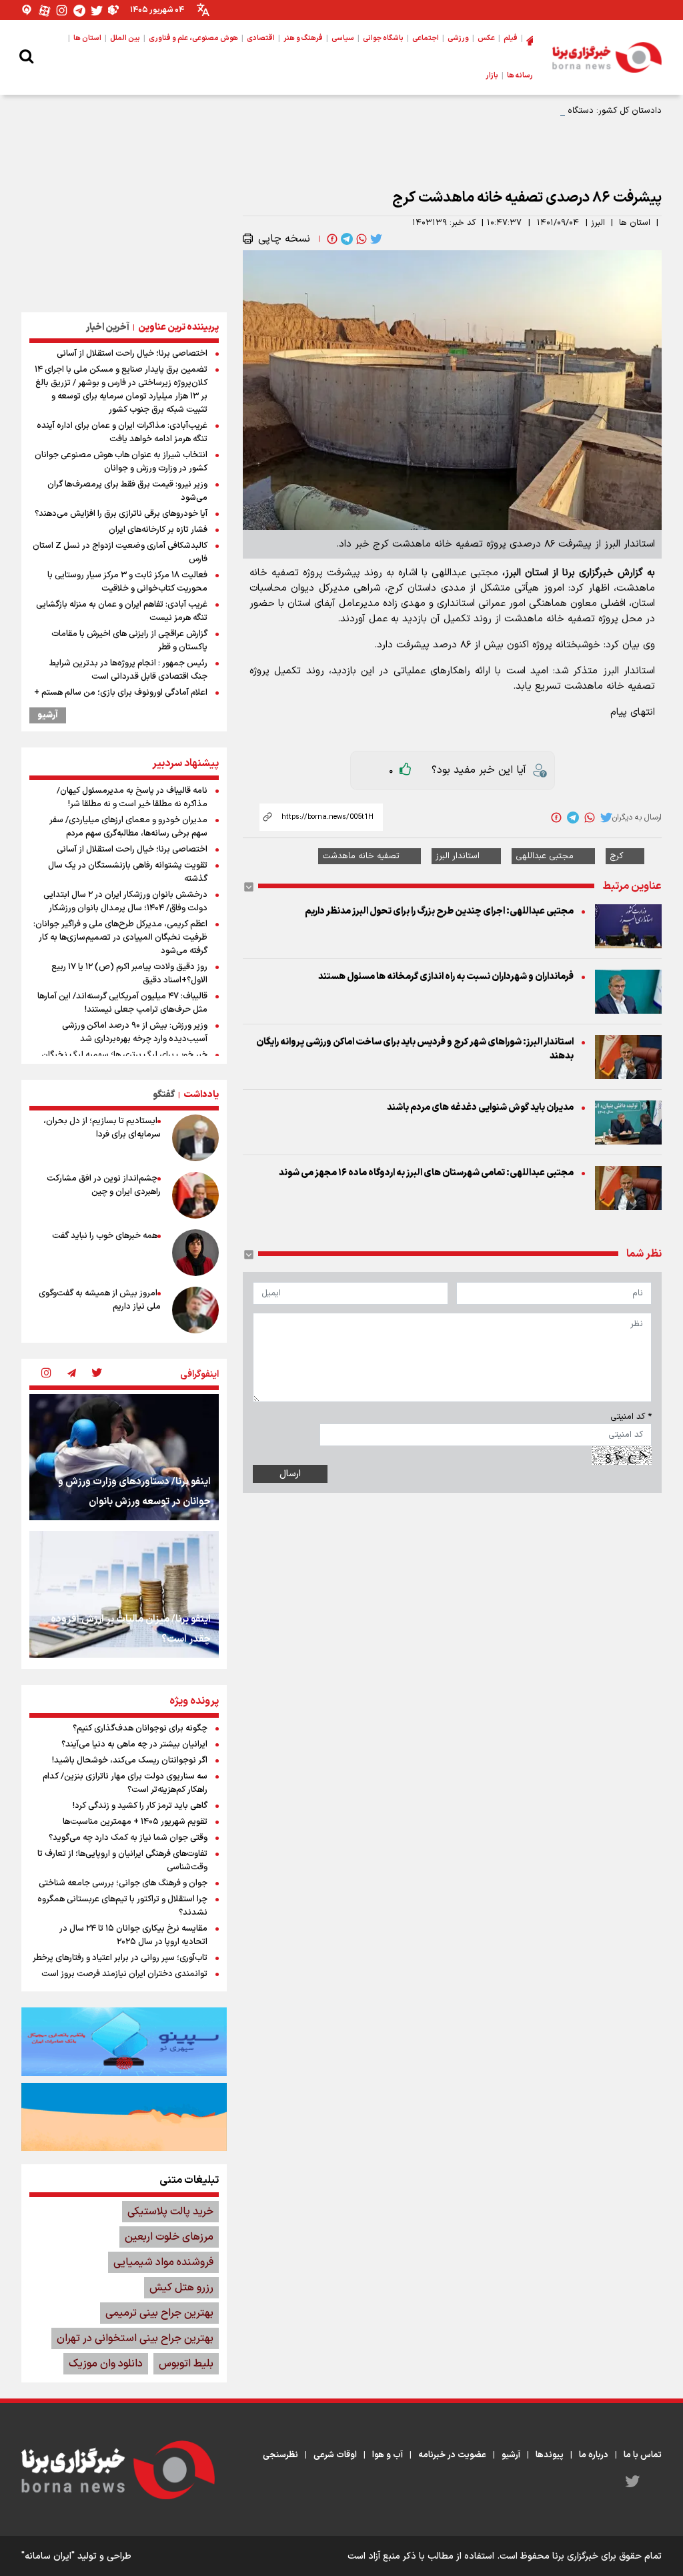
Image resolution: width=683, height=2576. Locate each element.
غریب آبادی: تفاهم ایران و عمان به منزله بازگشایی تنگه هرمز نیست (122, 611)
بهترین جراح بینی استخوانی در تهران (135, 2338)
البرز (598, 223)
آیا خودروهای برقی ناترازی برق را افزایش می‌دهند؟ (121, 514)
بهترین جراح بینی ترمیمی (159, 2313)
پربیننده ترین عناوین (178, 327)
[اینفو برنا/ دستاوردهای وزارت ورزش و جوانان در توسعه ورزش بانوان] (124, 1457)
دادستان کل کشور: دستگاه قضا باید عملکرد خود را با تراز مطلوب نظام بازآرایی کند (517, 111)
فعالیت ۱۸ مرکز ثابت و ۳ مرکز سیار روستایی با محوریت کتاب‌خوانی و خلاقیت (127, 582)
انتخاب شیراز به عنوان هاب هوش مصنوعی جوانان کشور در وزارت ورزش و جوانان (121, 462)
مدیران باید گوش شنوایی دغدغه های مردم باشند (480, 1107)
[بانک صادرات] (124, 2041)
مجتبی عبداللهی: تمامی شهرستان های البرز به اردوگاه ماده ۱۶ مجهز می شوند (426, 1173)
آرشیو (48, 715)
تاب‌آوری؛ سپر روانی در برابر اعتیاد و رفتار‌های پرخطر (120, 1958)
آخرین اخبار (108, 327)
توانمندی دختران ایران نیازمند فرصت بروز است (124, 1974)
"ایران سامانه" (48, 2556)
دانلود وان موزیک (106, 2364)
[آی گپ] (27, 10)
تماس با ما (643, 2455)
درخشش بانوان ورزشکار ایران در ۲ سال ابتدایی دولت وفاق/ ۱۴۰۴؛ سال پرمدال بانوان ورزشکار (125, 902)
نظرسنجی (280, 2455)
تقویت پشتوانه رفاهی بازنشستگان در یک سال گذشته (128, 872)
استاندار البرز (458, 856)
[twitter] (375, 239)
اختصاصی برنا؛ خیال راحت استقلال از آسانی (132, 354)
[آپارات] (45, 10)
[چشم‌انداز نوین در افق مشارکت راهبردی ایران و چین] (195, 1195)
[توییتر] (97, 10)
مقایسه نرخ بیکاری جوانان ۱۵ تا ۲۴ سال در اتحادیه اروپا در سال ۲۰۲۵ (133, 1935)
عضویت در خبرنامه (452, 2455)
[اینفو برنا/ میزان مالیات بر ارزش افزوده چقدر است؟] (124, 1594)
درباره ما (594, 2455)
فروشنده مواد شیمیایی (163, 2262)
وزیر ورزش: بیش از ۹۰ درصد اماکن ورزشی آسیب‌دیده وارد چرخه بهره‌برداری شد (135, 1032)
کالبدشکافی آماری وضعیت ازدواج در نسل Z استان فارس (120, 553)
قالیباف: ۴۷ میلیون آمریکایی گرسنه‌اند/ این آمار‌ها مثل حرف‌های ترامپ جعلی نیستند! (122, 1003)
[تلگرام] (79, 10)
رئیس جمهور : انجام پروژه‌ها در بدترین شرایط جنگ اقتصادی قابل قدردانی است (128, 670)
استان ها (635, 223)
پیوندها (550, 2455)
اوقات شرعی (335, 2455)
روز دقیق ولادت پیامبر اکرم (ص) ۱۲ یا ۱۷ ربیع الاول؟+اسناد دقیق (129, 974)
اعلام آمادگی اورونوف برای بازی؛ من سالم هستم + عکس (121, 699)
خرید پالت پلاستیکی (170, 2212)
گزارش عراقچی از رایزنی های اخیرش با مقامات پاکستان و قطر (129, 641)
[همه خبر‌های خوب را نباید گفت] (195, 1253)
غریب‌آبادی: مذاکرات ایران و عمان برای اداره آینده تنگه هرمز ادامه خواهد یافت (122, 432)
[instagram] (46, 1374)
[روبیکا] (114, 10)
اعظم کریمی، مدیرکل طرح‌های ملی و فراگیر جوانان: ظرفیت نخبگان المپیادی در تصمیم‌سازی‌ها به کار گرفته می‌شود (120, 938)
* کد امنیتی (631, 1417)
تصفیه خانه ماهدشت (361, 856)
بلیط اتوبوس (186, 2364)
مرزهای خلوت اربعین (169, 2237)
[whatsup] (360, 239)
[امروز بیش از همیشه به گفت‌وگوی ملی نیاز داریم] (195, 1310)
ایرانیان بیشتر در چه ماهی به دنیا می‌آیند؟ (134, 1744)
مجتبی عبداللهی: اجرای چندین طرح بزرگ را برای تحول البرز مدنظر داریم (439, 911)
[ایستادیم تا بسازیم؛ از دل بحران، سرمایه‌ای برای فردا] (195, 1138)
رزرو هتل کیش (181, 2288)
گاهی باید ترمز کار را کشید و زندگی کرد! (140, 1806)
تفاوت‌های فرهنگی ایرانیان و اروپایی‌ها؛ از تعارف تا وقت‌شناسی (122, 1861)
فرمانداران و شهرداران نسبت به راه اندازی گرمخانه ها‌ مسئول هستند (446, 977)
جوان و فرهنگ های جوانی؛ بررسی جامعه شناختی (123, 1883)
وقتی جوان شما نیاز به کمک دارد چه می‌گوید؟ (128, 1838)
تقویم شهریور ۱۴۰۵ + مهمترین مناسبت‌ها (135, 1822)
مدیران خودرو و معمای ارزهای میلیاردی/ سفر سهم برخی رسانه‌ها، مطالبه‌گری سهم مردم (128, 827)
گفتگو (164, 1095)
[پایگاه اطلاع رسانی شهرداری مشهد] (124, 2117)
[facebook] (331, 239)
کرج (616, 856)
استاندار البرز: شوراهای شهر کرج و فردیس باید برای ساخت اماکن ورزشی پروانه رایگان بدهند (415, 1049)
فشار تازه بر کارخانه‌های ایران (158, 530)
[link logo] (607, 57)
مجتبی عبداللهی (545, 856)
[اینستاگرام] (62, 10)
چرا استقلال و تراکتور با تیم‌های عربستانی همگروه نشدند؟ (122, 1906)
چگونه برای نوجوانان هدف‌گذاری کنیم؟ (140, 1728)
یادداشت (201, 1095)
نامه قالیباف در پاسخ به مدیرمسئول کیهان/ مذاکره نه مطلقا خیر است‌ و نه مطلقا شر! (132, 797)
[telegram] (346, 239)
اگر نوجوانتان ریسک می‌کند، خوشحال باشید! (130, 1760)
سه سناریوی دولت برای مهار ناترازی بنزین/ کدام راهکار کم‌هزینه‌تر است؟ (125, 1783)
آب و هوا (388, 2455)
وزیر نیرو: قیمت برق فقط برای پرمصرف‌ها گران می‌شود (127, 491)
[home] (530, 39)
